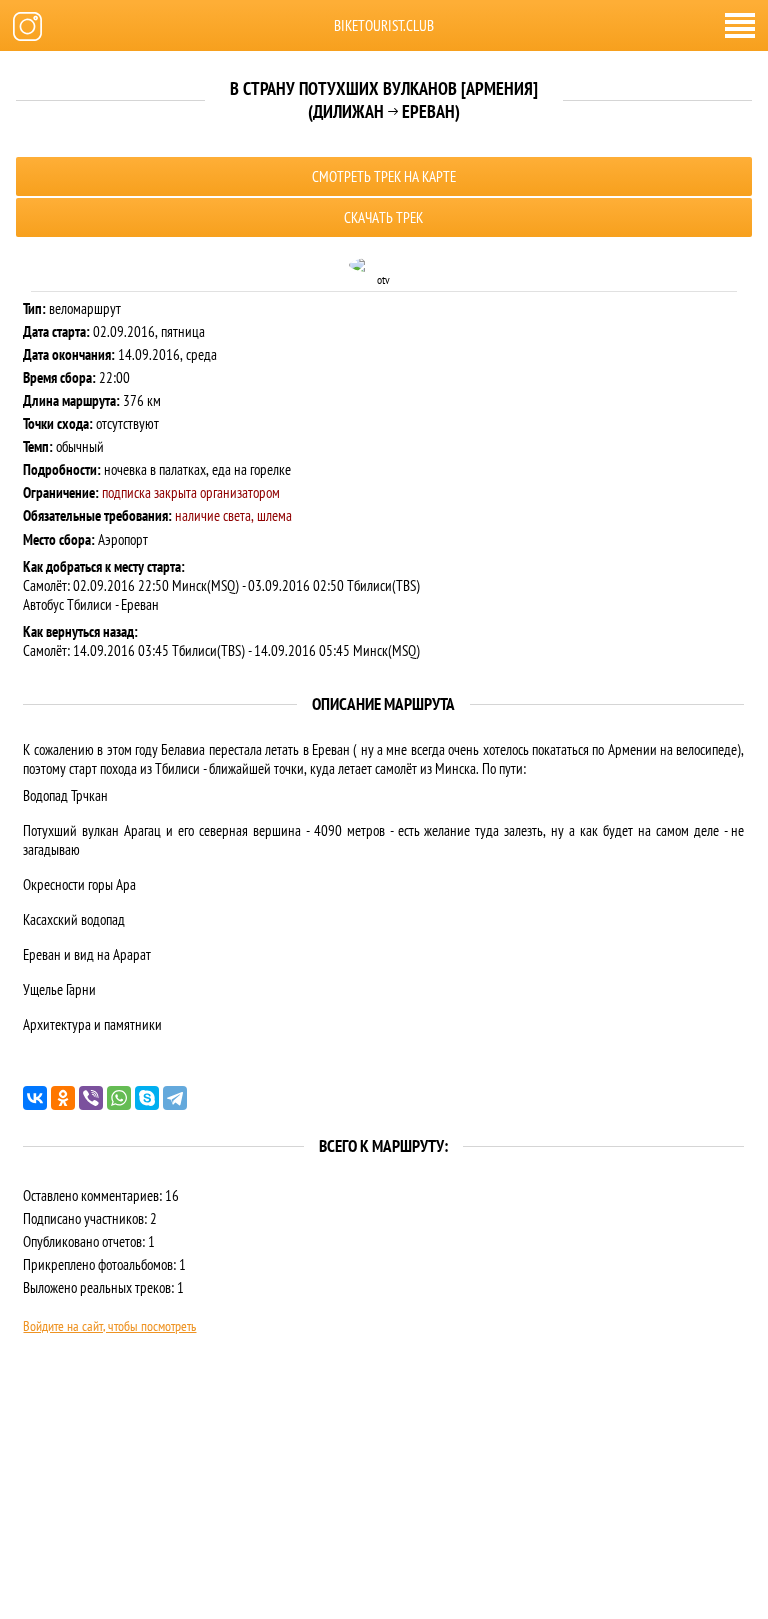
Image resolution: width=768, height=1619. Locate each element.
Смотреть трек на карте (384, 176)
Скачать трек (383, 217)
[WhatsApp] (119, 1098)
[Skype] (147, 1098)
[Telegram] (175, 1098)
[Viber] (91, 1098)
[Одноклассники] (63, 1098)
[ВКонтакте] (35, 1098)
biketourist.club (384, 25)
